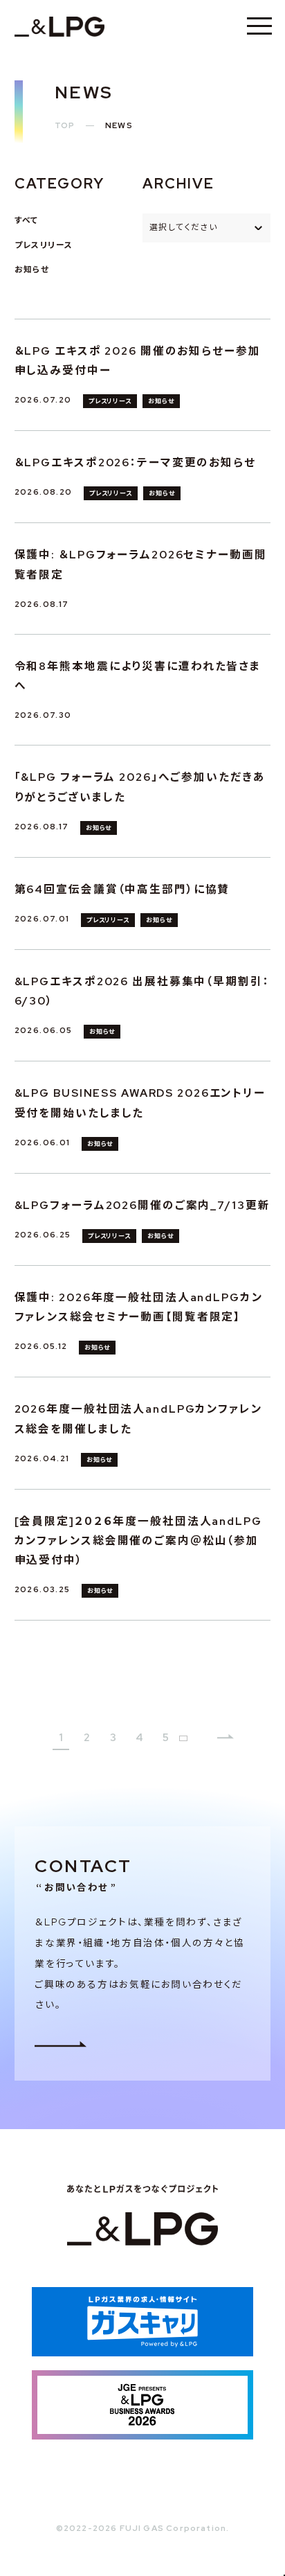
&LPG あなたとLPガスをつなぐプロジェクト (59, 26)
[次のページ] (226, 1738)
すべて (27, 220)
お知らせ (32, 270)
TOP (65, 125)
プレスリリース (44, 245)
